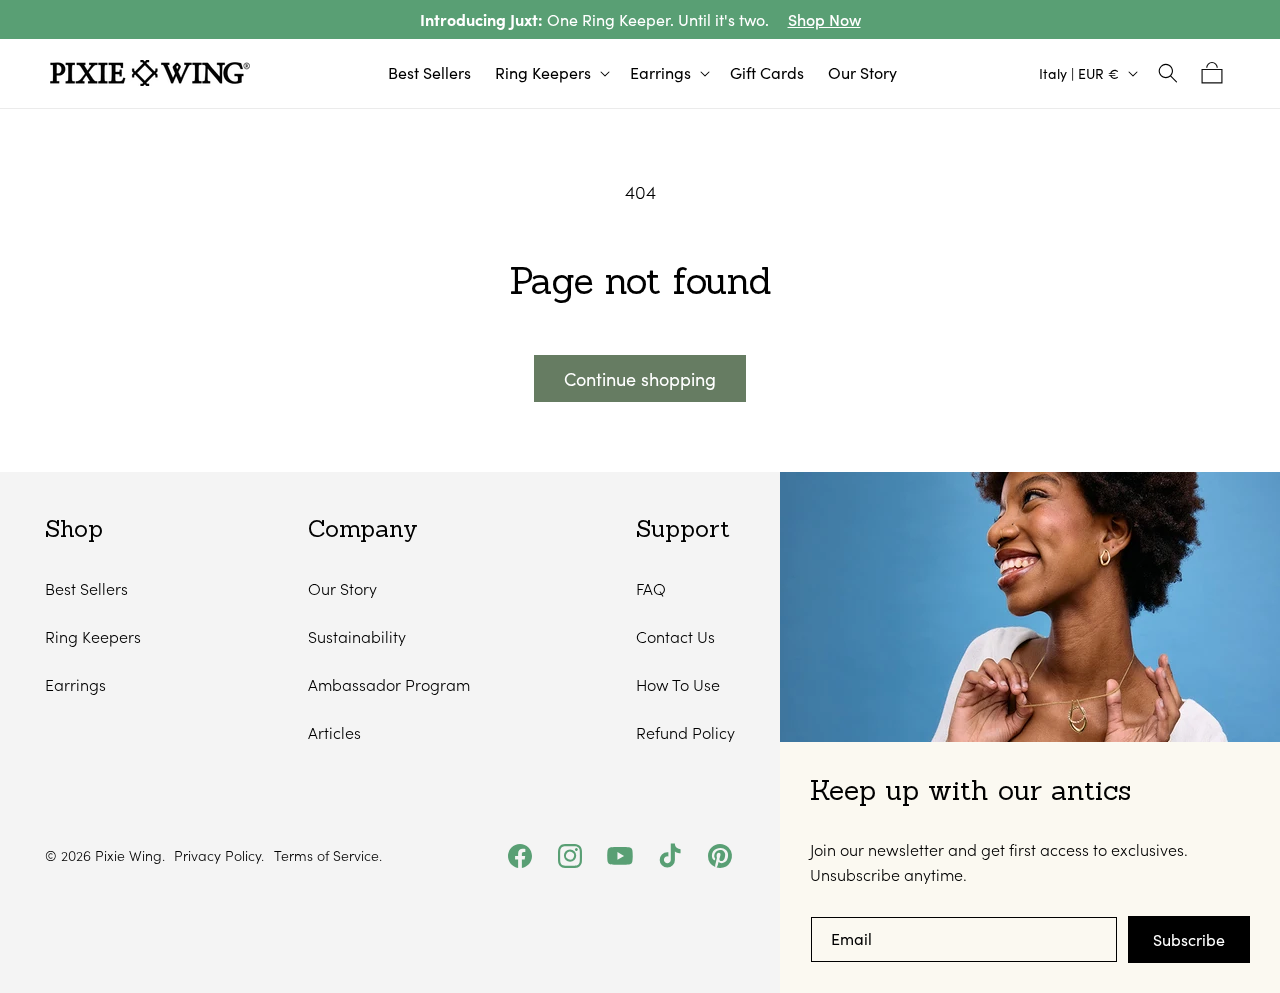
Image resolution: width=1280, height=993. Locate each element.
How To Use (678, 684)
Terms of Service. (328, 856)
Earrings (75, 684)
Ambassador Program (389, 684)
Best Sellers (86, 588)
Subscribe (1189, 939)
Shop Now (824, 19)
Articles (334, 732)
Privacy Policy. (219, 856)
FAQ (651, 588)
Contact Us (675, 636)
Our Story (342, 588)
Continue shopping (640, 379)
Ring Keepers (93, 636)
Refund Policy (685, 732)
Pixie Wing (128, 855)
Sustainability (357, 636)
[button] (550, 73)
